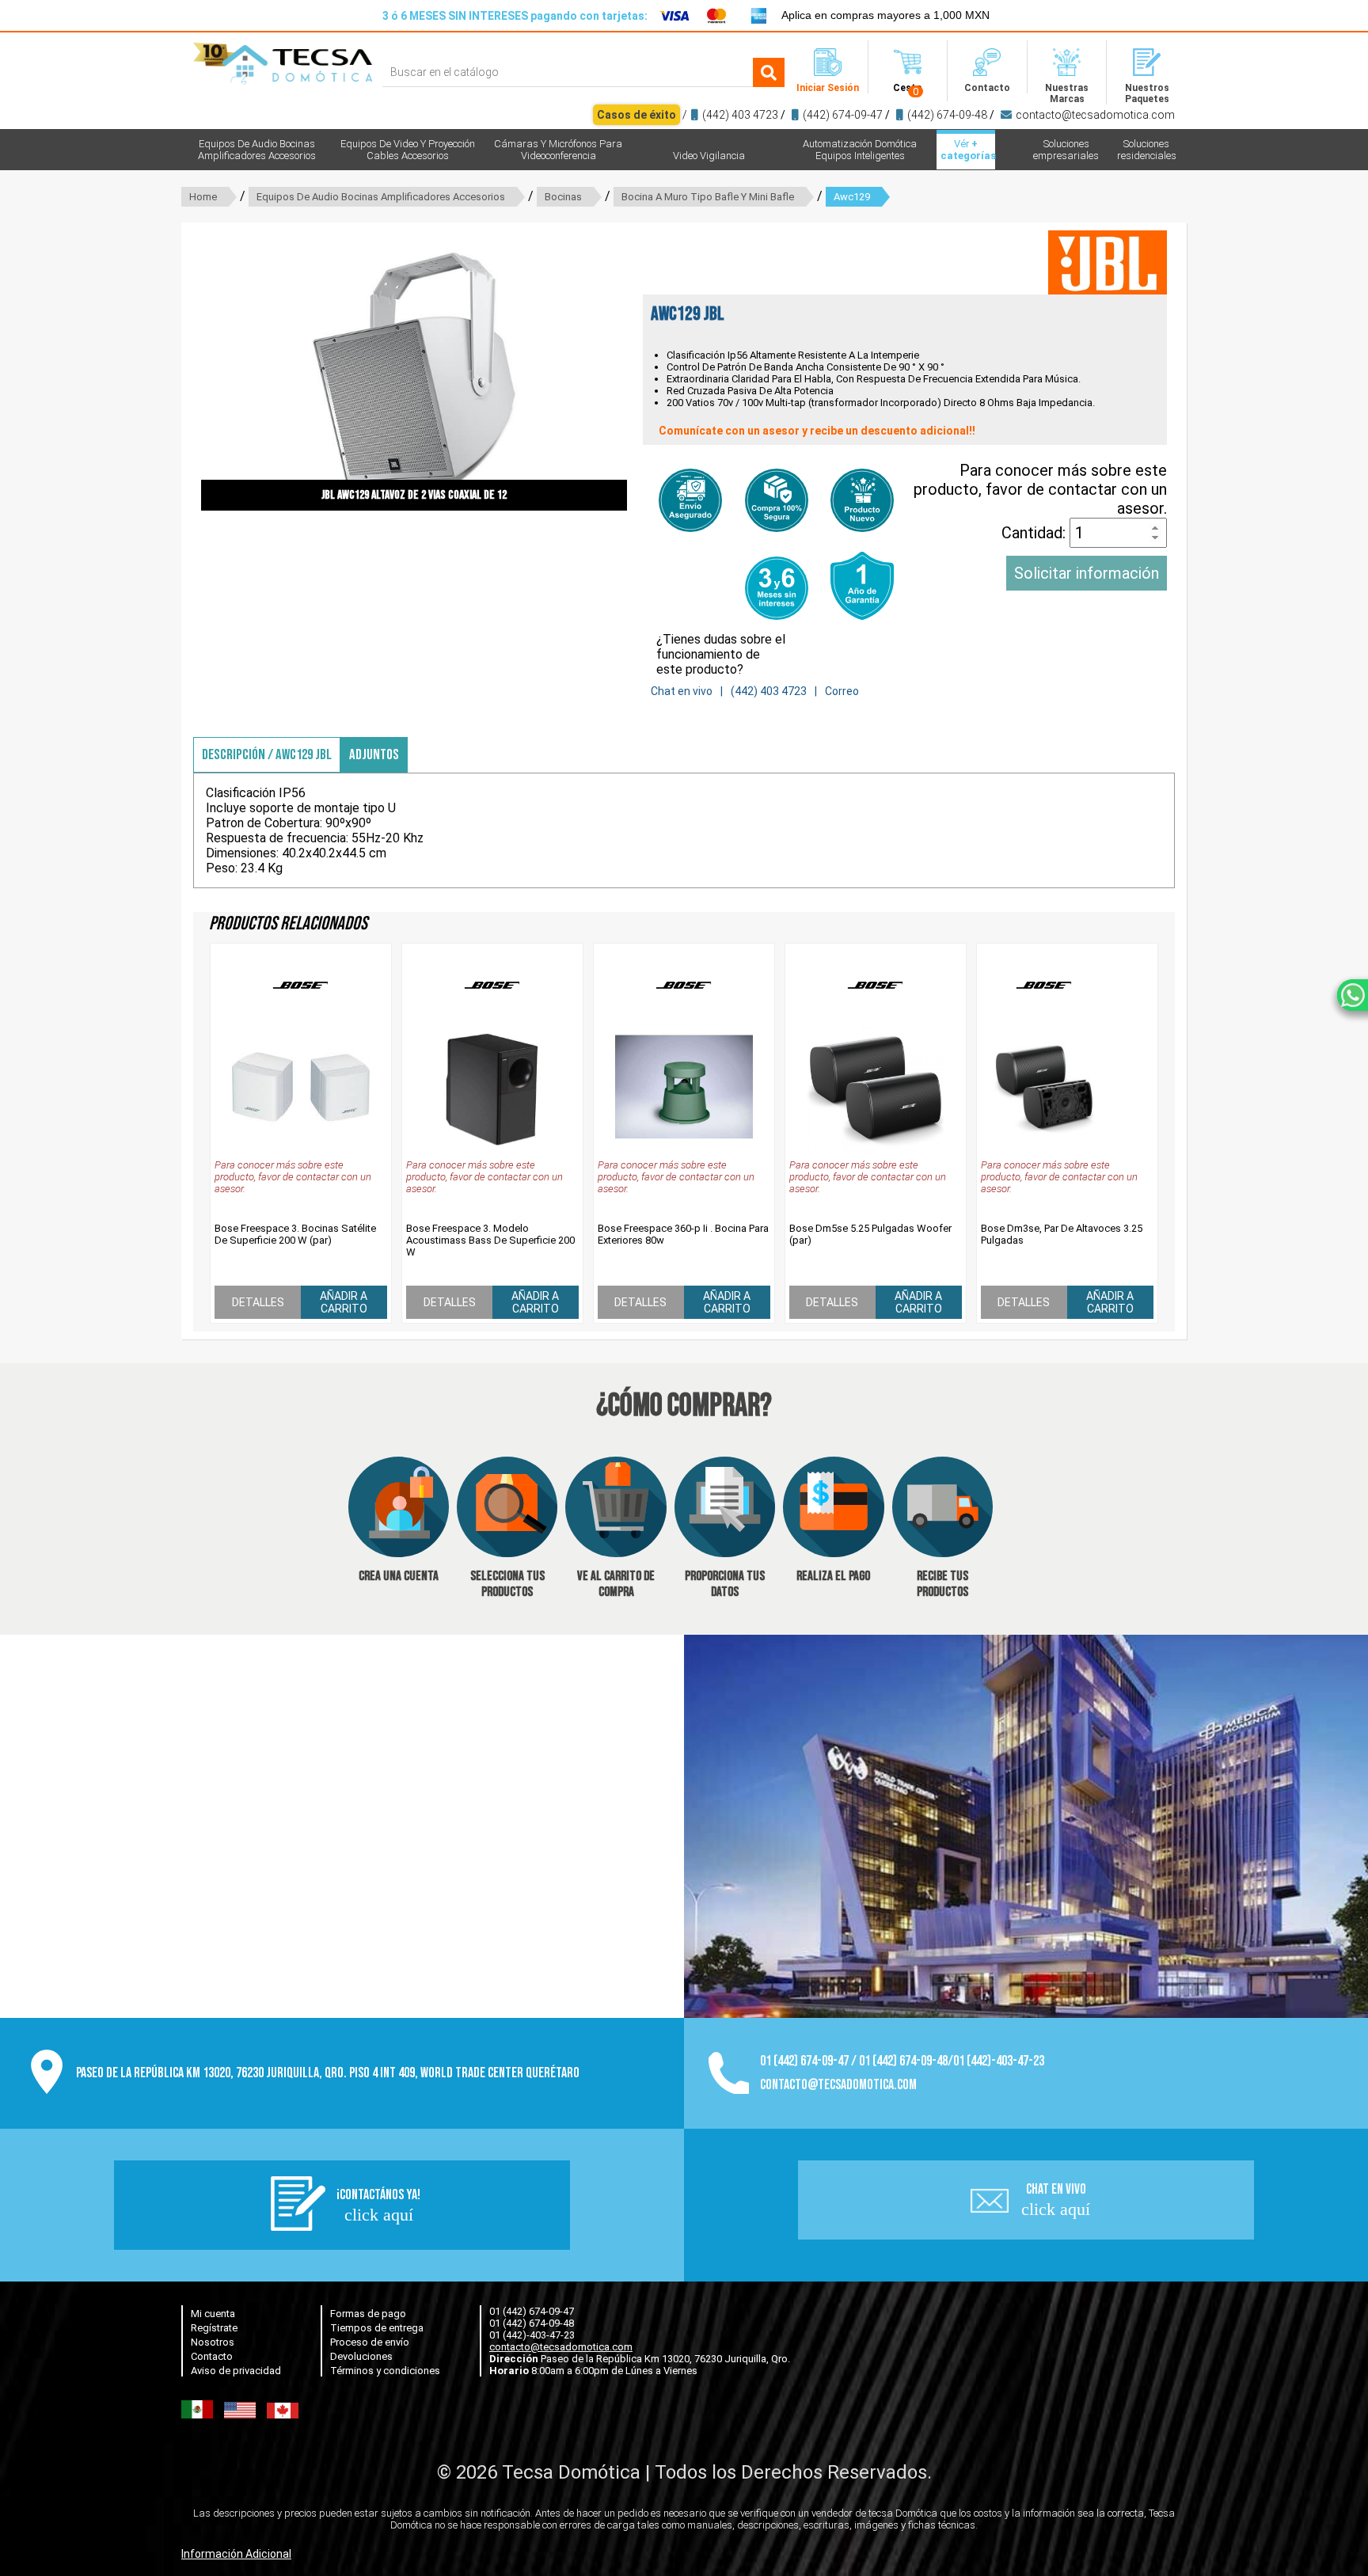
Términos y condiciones (385, 2371)
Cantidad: (1035, 533)
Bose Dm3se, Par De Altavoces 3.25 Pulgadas (1062, 1234)
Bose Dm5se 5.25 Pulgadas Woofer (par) (870, 1234)
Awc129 (852, 197)
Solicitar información (1087, 573)
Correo (842, 691)
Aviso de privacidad (236, 2371)
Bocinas (563, 197)
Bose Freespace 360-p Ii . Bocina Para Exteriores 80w (683, 1234)
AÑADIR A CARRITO (344, 1302)
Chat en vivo (682, 691)
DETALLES (258, 1302)
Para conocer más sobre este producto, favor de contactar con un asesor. (1040, 489)
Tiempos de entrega (377, 2328)
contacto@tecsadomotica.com (1095, 115)
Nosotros (213, 2342)
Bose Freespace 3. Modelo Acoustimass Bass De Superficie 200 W (490, 1240)
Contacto (212, 2356)
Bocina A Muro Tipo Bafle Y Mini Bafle (708, 197)
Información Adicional (236, 2554)
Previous (177, 370)
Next (651, 370)
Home (203, 197)
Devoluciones (361, 2356)
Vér (968, 150)
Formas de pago (368, 2314)
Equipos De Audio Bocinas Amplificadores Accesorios (381, 197)
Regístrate (214, 2328)
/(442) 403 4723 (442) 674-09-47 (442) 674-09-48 (886, 115)
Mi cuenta (213, 2314)
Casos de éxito (636, 115)
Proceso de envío (370, 2342)
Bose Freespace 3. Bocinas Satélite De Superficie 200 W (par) (295, 1234)
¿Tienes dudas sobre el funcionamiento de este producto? (721, 654)
